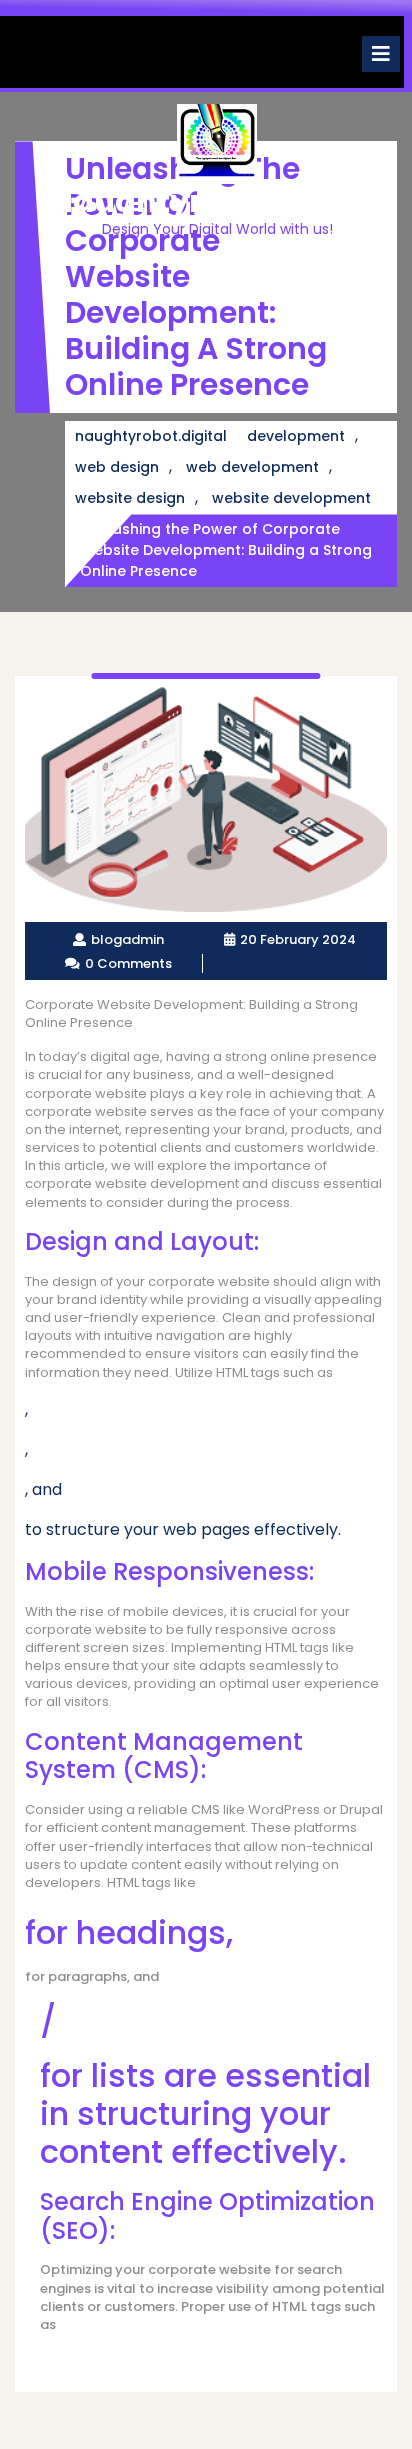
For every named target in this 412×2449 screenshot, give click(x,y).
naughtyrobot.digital (217, 201)
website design (130, 498)
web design (117, 467)
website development (291, 498)
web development (252, 467)
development (296, 436)
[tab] (381, 54)
